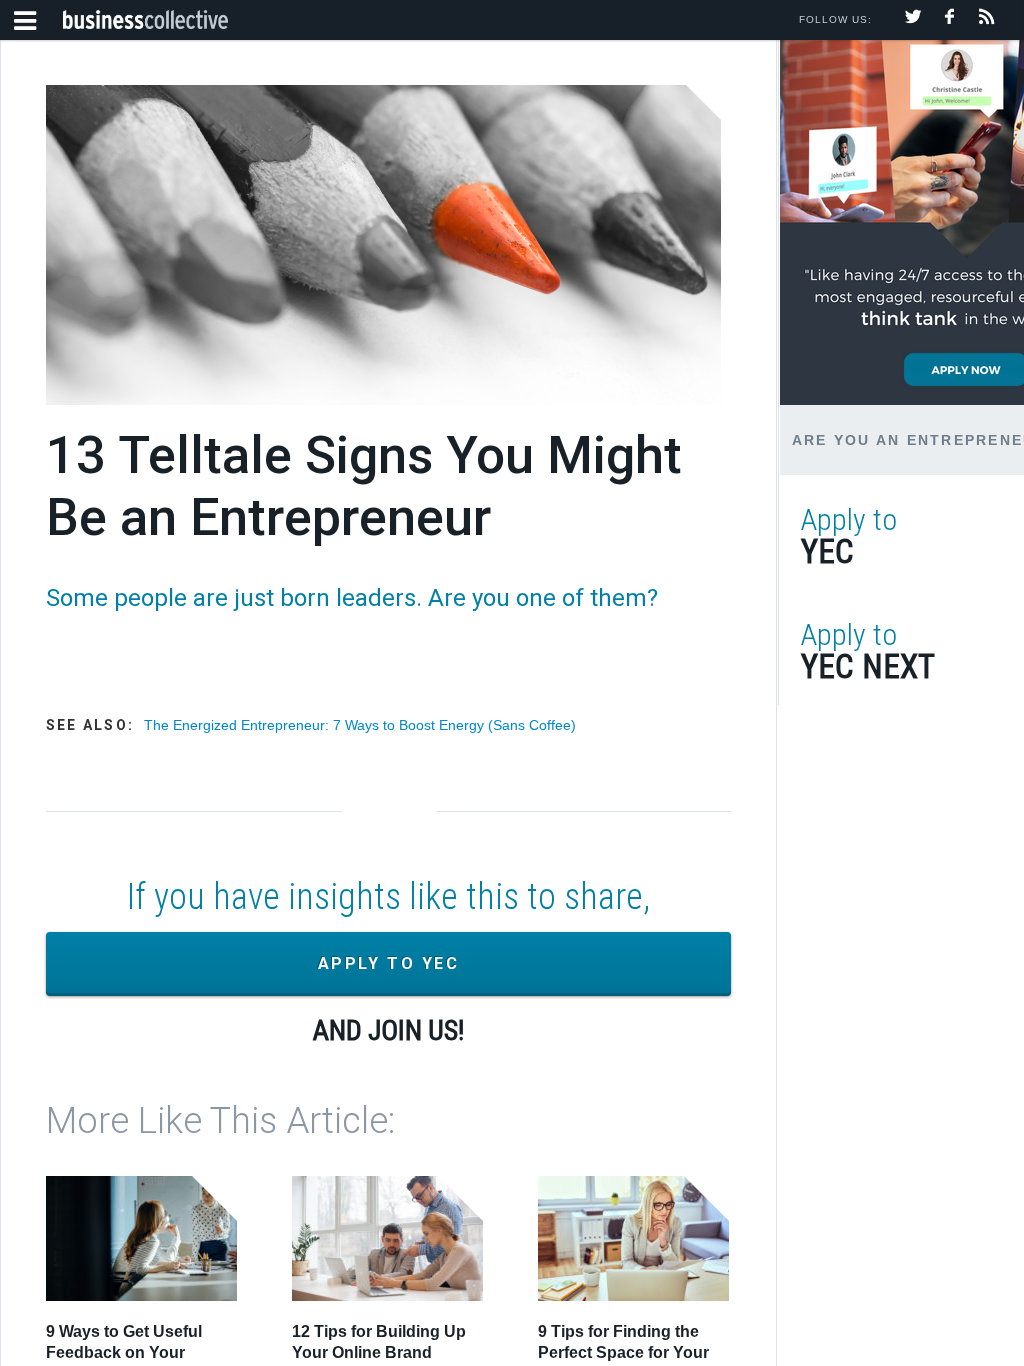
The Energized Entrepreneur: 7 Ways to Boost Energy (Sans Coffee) (360, 725)
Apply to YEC (389, 963)
